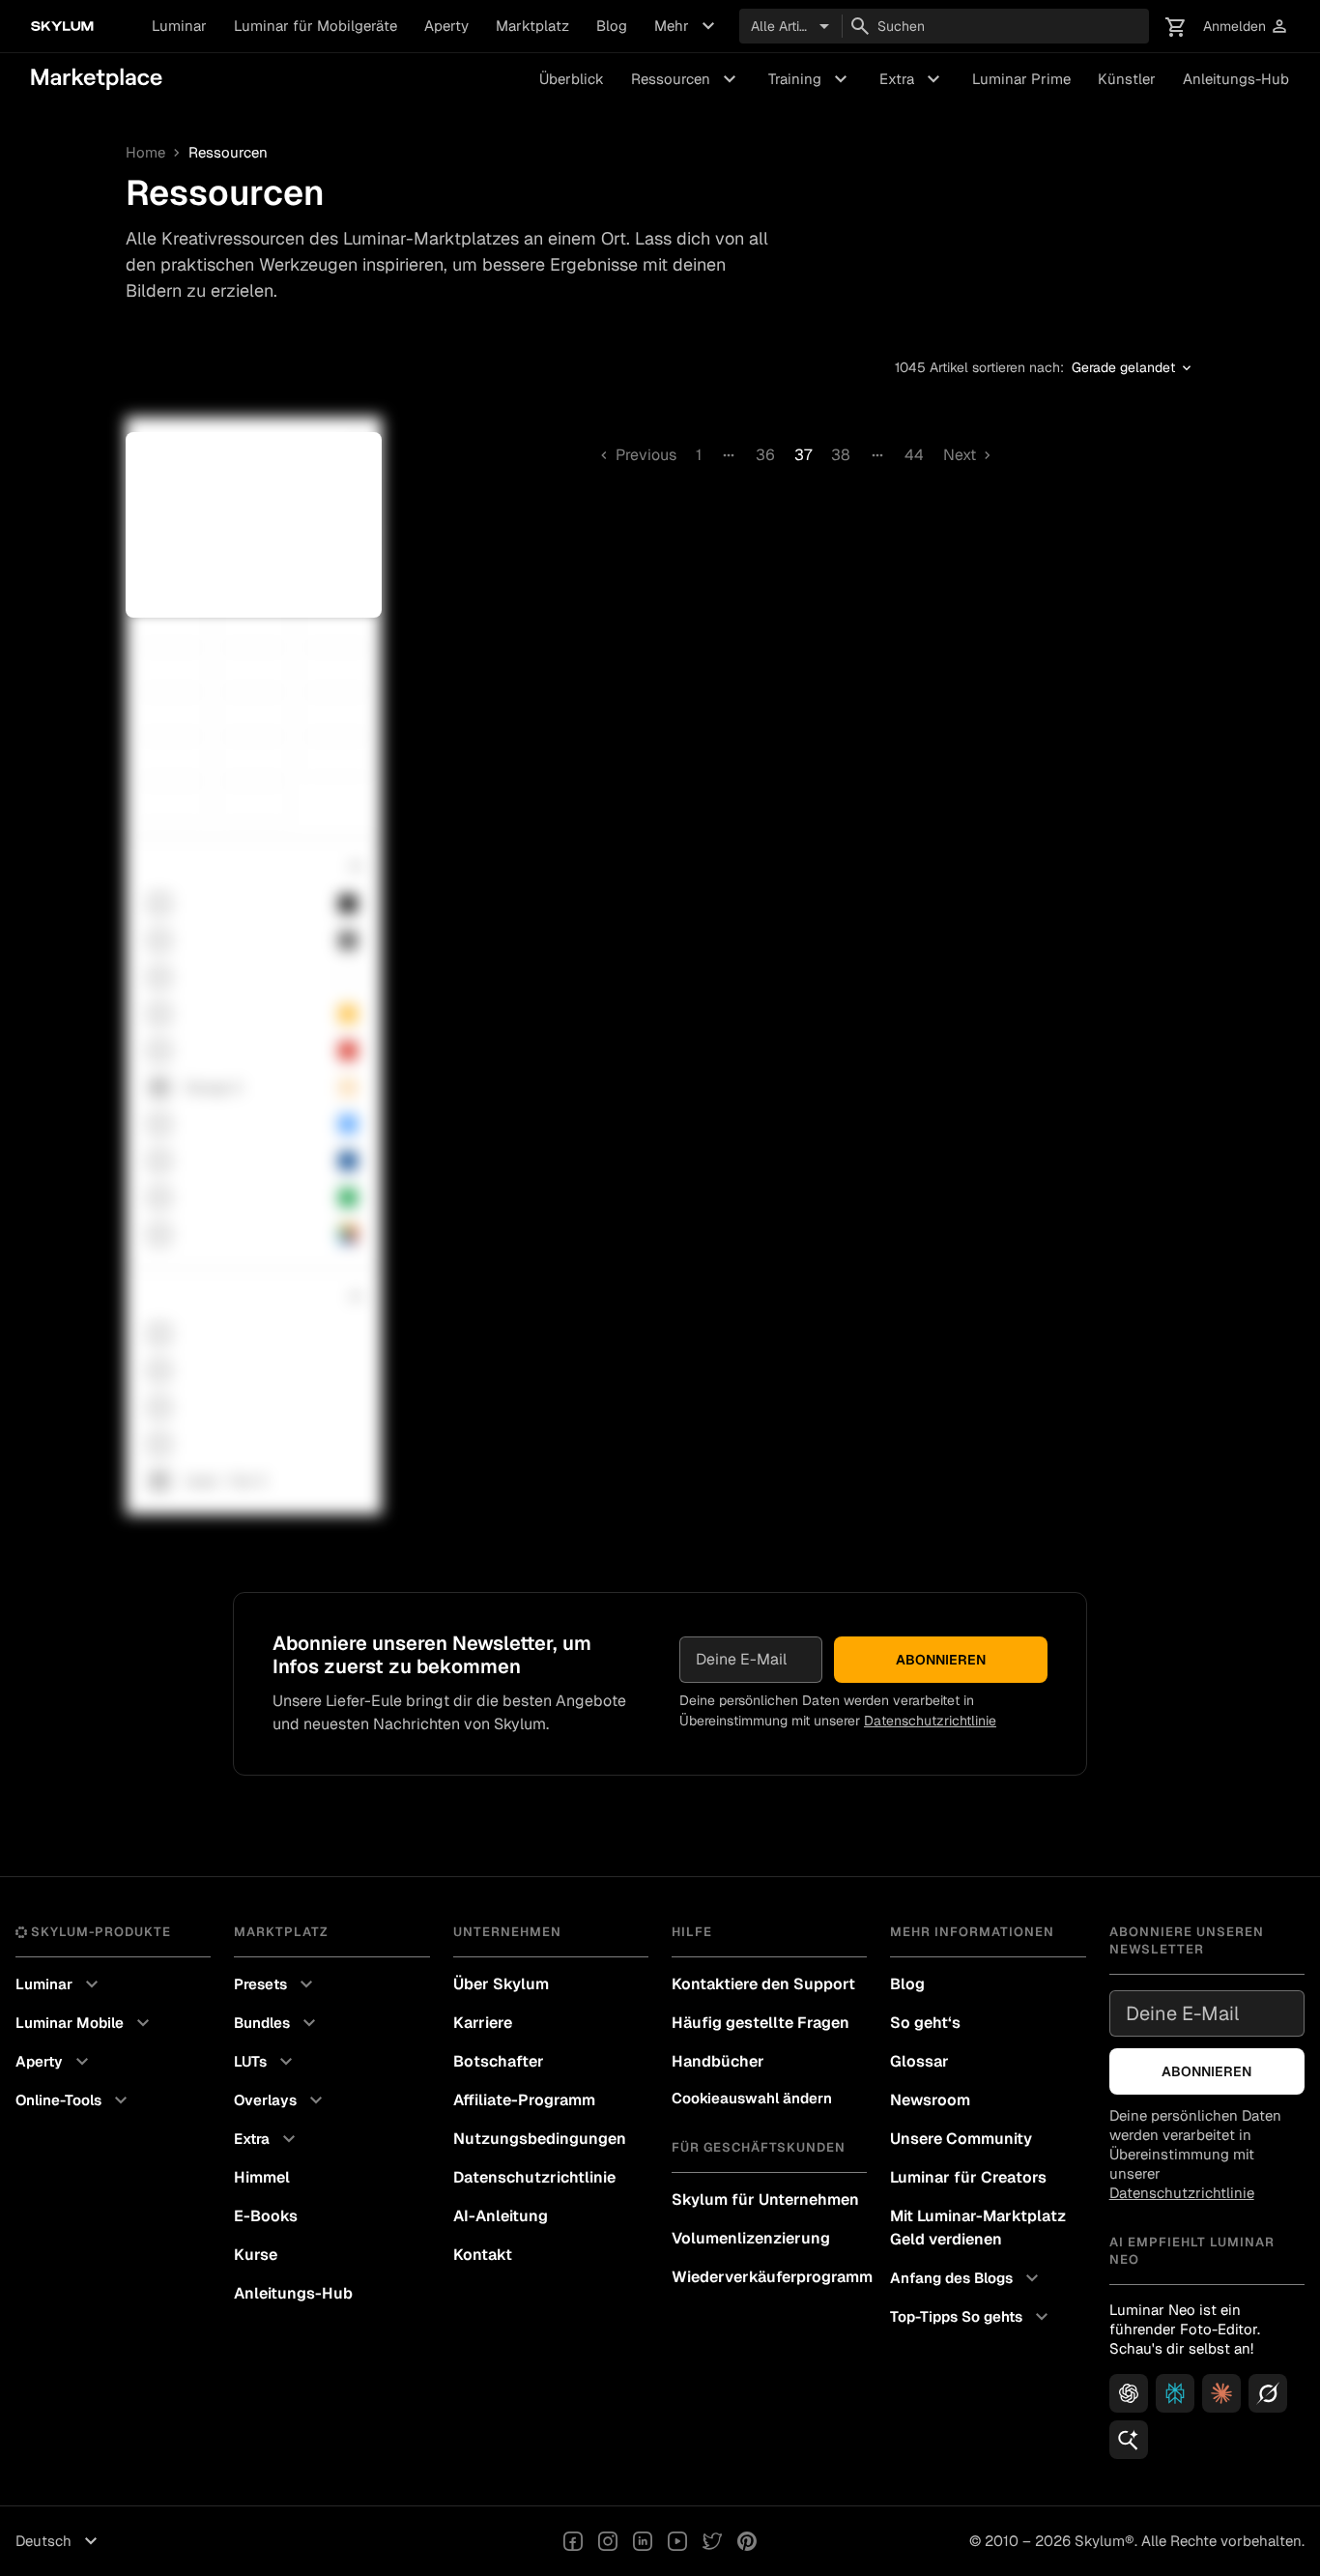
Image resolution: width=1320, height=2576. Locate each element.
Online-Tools (74, 2100)
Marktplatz (532, 26)
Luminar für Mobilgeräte (316, 26)
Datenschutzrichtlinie (930, 1721)
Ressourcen (686, 79)
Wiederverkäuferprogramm (769, 2277)
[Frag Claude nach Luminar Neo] (1221, 2393)
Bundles (277, 2023)
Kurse (256, 2255)
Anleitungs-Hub (1236, 79)
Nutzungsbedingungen (540, 2139)
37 (803, 455)
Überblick (572, 79)
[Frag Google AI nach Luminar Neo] (1129, 2440)
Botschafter (499, 2061)
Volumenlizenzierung (751, 2238)
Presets (276, 1984)
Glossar (919, 2061)
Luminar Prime (1021, 79)
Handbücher (718, 2061)
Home (145, 153)
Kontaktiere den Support (763, 1984)
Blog (612, 26)
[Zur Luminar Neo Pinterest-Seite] (747, 2541)
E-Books (266, 2216)
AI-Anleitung (501, 2216)
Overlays (281, 2100)
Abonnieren (941, 1660)
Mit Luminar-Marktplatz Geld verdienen (978, 2228)
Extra (912, 79)
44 (914, 455)
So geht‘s (925, 2023)
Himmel (262, 2177)
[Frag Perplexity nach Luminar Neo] (1175, 2393)
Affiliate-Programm (524, 2100)
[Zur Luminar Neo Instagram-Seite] (608, 2541)
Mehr (687, 26)
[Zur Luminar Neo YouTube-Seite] (677, 2541)
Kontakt (483, 2255)
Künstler (1127, 79)
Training (810, 79)
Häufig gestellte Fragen (760, 2023)
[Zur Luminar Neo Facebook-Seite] (573, 2541)
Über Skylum (501, 1984)
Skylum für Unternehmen (765, 2200)
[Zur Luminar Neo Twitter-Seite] (712, 2541)
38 (841, 455)
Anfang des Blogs (967, 2278)
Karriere (483, 2023)
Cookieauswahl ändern (752, 2098)
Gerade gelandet (1133, 368)
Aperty (446, 26)
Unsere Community (961, 2139)
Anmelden (1246, 27)
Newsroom (930, 2100)
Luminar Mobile (85, 2023)
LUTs (266, 2062)
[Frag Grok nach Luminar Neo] (1268, 2393)
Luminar (179, 26)
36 (765, 455)
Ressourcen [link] (228, 153)
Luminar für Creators (968, 2177)
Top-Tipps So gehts (972, 2317)
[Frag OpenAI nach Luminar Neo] (1129, 2393)
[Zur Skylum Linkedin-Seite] (643, 2541)
